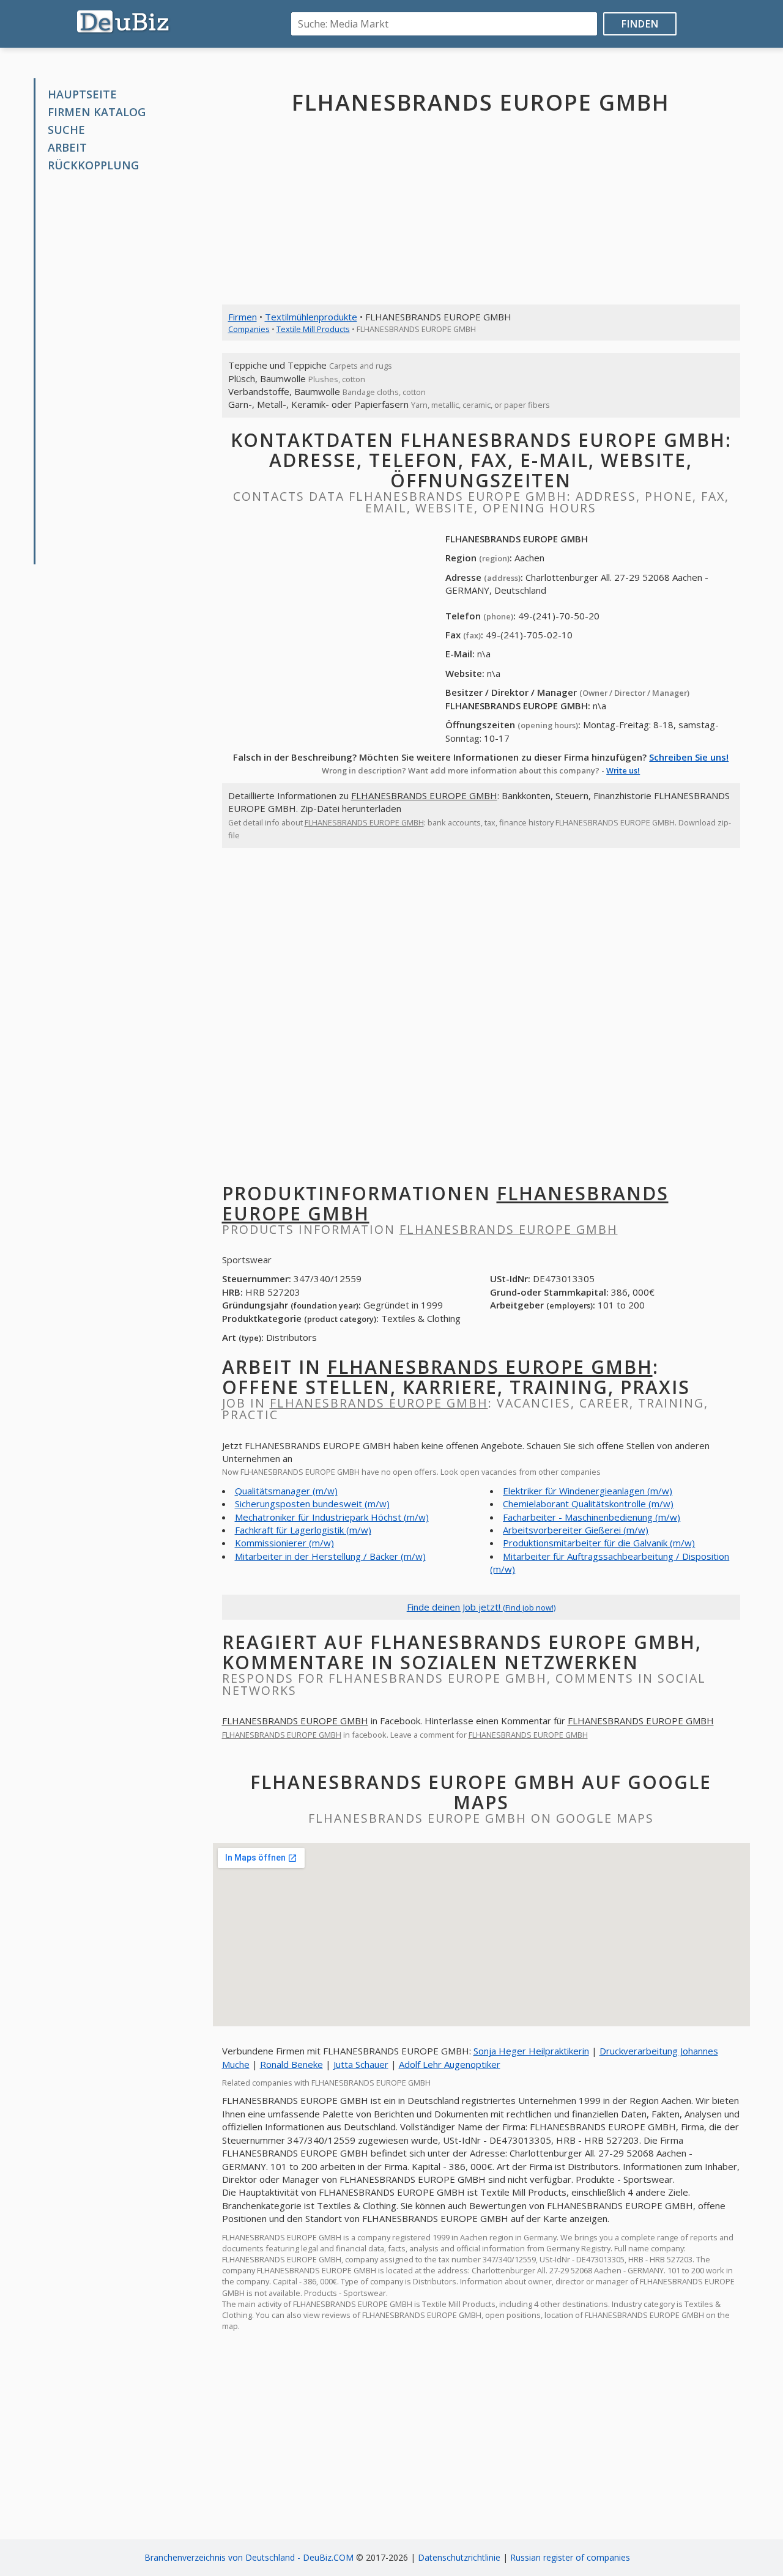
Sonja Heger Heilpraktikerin (531, 2051)
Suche (66, 130)
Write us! (623, 770)
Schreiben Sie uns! (689, 757)
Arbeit (67, 147)
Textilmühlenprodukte (311, 317)
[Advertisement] (127, 369)
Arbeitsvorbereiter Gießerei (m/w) (576, 1530)
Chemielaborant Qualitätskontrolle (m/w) (588, 1504)
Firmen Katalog (97, 112)
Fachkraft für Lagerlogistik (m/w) (303, 1530)
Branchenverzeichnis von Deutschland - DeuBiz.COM (249, 2557)
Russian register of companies (570, 2557)
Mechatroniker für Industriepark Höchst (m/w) (332, 1517)
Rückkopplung (93, 165)
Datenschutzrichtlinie (459, 2557)
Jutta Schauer (361, 2064)
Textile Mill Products (313, 329)
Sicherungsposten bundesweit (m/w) (312, 1504)
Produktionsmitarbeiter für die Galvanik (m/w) (599, 1543)
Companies (249, 329)
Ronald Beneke (291, 2064)
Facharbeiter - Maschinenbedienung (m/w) (592, 1517)
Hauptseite (82, 94)
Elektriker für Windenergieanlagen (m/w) (588, 1491)
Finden (640, 24)
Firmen (243, 317)
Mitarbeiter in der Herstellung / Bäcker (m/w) (330, 1556)
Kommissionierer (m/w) (284, 1543)
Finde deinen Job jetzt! (481, 1607)
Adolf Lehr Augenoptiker (450, 2064)
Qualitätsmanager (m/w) (286, 1491)
